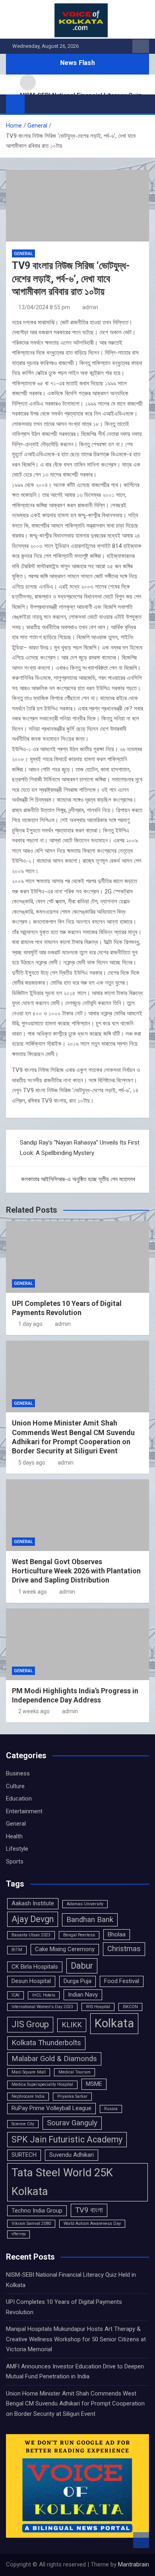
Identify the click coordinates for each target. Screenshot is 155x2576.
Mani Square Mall (29, 2072)
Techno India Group (37, 2211)
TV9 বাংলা (89, 2210)
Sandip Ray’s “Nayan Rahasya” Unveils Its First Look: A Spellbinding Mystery (80, 1148)
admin (90, 307)
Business (18, 1773)
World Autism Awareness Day (92, 2224)
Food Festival (122, 1981)
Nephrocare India (28, 2096)
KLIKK (72, 2025)
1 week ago (33, 1592)
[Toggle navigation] (35, 104)
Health (14, 1836)
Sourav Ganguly (72, 2123)
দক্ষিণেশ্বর (18, 2234)
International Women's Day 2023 (42, 2007)
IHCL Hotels (44, 1995)
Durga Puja (77, 1981)
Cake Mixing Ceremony (65, 1949)
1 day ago (30, 1324)
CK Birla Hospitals (35, 1967)
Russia (111, 2109)
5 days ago (32, 1463)
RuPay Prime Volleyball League (51, 2108)
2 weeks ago (34, 1711)
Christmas (124, 1949)
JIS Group (30, 2024)
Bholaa (117, 1934)
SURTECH (24, 2155)
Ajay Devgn (33, 1919)
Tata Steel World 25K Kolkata (62, 2182)
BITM (17, 1950)
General (23, 254)
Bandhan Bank (90, 1920)
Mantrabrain (134, 2564)
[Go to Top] (141, 2540)
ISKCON (130, 2007)
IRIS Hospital (98, 2007)
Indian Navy (83, 1995)
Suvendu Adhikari (72, 2155)
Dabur (82, 1966)
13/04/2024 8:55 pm (44, 307)
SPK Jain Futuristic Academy (67, 2139)
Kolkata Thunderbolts (46, 2043)
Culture (15, 1786)
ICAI (15, 1995)
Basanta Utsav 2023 (31, 1935)
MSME (94, 2084)
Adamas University (85, 1904)
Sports (15, 1861)
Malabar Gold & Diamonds (54, 2059)
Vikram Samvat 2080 (31, 2224)
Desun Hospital (31, 1981)
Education (19, 1798)
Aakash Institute (33, 1903)
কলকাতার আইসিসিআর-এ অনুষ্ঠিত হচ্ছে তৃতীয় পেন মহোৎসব (78, 1179)
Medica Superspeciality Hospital (42, 2084)
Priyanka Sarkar (72, 2096)
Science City (23, 2124)
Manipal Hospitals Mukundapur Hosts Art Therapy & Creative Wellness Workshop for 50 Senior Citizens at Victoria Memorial (76, 2339)
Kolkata (114, 2023)
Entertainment (24, 1811)
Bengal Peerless (79, 1935)
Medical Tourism (75, 2072)
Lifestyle (17, 1849)
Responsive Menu (141, 46)
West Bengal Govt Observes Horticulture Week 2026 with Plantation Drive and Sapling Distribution (76, 1571)
